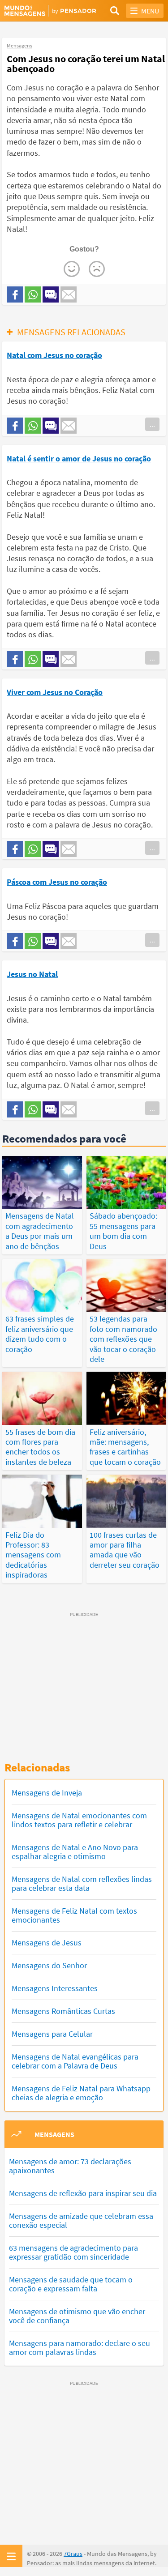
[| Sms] (51, 294)
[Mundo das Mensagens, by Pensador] (44, 11)
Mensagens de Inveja (47, 1793)
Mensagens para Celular (52, 2034)
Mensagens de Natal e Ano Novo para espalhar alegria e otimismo (75, 1852)
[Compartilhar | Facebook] (15, 294)
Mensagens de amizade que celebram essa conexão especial (81, 2220)
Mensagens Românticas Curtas (63, 2011)
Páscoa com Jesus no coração (57, 882)
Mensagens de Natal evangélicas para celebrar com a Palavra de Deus (75, 2061)
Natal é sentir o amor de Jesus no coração (79, 458)
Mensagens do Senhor (49, 1965)
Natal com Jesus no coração (54, 355)
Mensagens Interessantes (55, 1988)
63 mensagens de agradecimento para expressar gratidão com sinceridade (73, 2252)
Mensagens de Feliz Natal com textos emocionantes (74, 1915)
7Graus (73, 2554)
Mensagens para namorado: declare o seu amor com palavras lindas (80, 2348)
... (152, 424)
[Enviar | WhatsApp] (33, 294)
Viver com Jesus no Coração (55, 692)
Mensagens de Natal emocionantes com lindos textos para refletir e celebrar (79, 1820)
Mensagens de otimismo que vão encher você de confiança (77, 2316)
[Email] (69, 294)
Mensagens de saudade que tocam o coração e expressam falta (71, 2284)
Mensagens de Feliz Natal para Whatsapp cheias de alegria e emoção (81, 2093)
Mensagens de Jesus (47, 1943)
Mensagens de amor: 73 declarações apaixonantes (70, 2166)
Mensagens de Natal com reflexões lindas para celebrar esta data (82, 1883)
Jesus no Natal (32, 974)
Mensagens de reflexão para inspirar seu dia (83, 2193)
